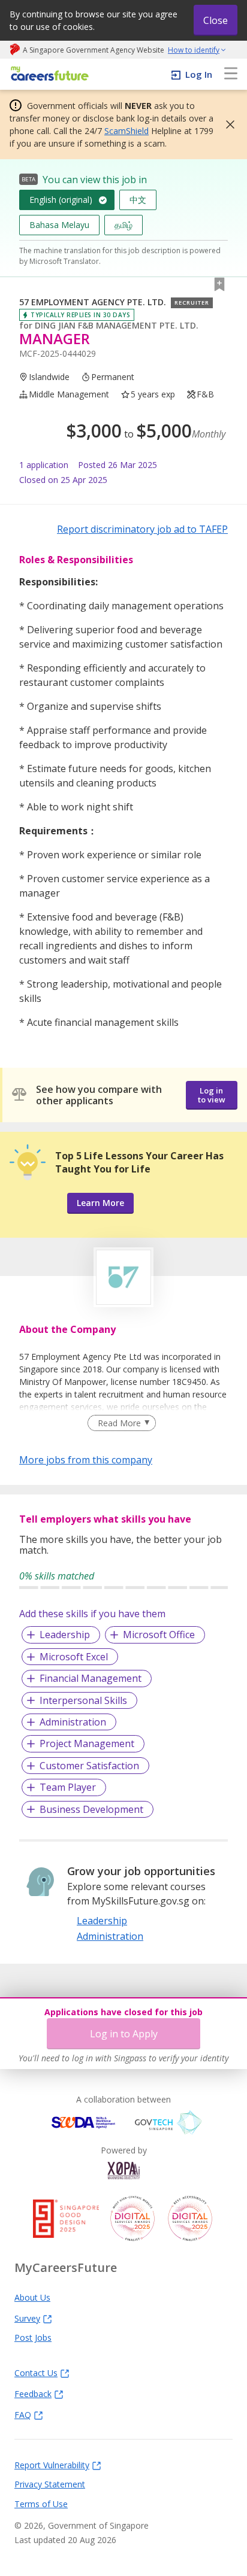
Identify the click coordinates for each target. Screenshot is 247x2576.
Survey (27, 2318)
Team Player (68, 1787)
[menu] (231, 74)
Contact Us (36, 2373)
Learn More (100, 1203)
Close (216, 20)
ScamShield (126, 131)
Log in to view (212, 1095)
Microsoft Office (159, 1635)
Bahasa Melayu (59, 225)
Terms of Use (41, 2504)
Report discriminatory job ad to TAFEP (142, 529)
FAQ (23, 2414)
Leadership (65, 1635)
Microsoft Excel (74, 1657)
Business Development (91, 1809)
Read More (119, 1423)
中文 (138, 200)
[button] (227, 124)
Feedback (33, 2393)
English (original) (61, 200)
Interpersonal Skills (83, 1700)
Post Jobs (33, 2337)
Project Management (87, 1743)
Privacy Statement (50, 2484)
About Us (32, 2297)
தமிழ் (123, 225)
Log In (199, 74)
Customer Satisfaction (89, 1766)
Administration (73, 1722)
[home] (48, 75)
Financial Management (91, 1678)
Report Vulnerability (52, 2465)
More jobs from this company (86, 1459)
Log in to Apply (124, 2034)
